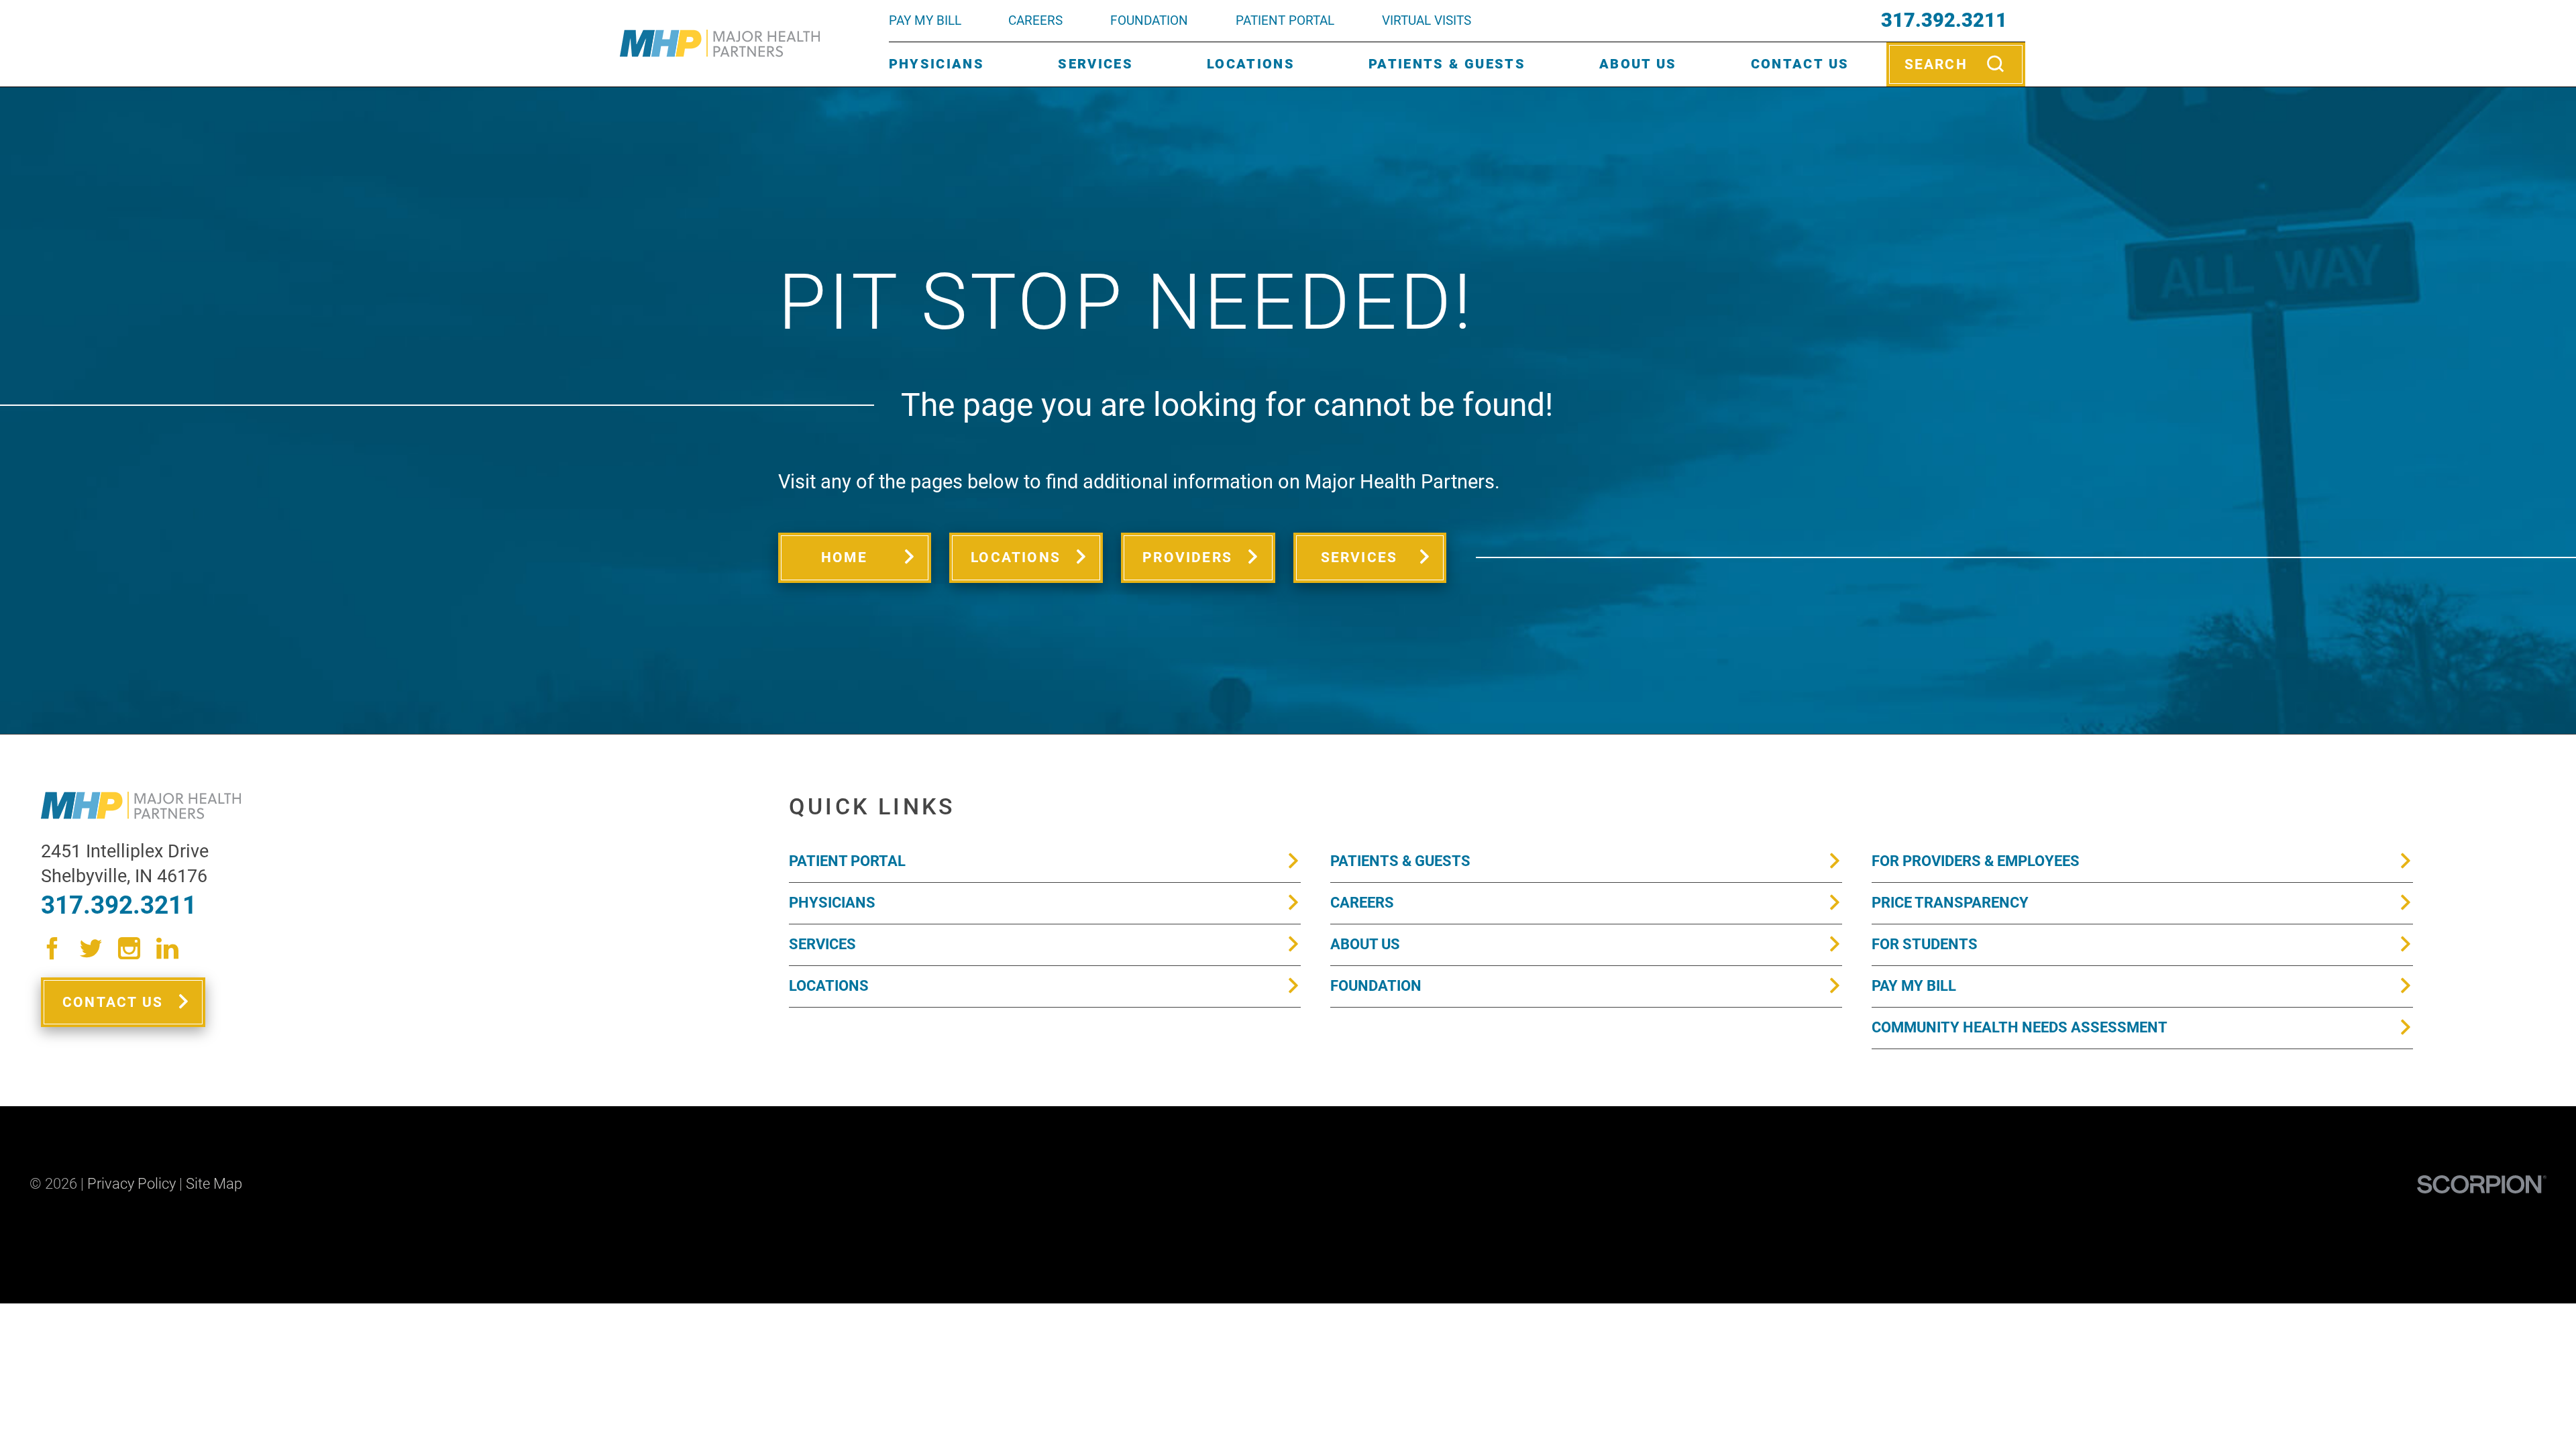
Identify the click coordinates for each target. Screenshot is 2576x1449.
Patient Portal (847, 861)
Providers (1187, 557)
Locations (1251, 64)
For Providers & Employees (1976, 861)
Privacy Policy (131, 1184)
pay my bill (925, 20)
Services (1095, 64)
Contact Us (1800, 64)
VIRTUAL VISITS (1427, 20)
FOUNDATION (1149, 20)
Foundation (1376, 986)
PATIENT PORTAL (1285, 20)
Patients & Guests (1447, 64)
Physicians (936, 64)
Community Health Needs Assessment (2020, 1027)
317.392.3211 (1944, 20)
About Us (1638, 64)
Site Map (214, 1184)
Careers (1035, 20)
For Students (1925, 944)
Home (844, 557)
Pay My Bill (1914, 986)
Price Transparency (1950, 903)
